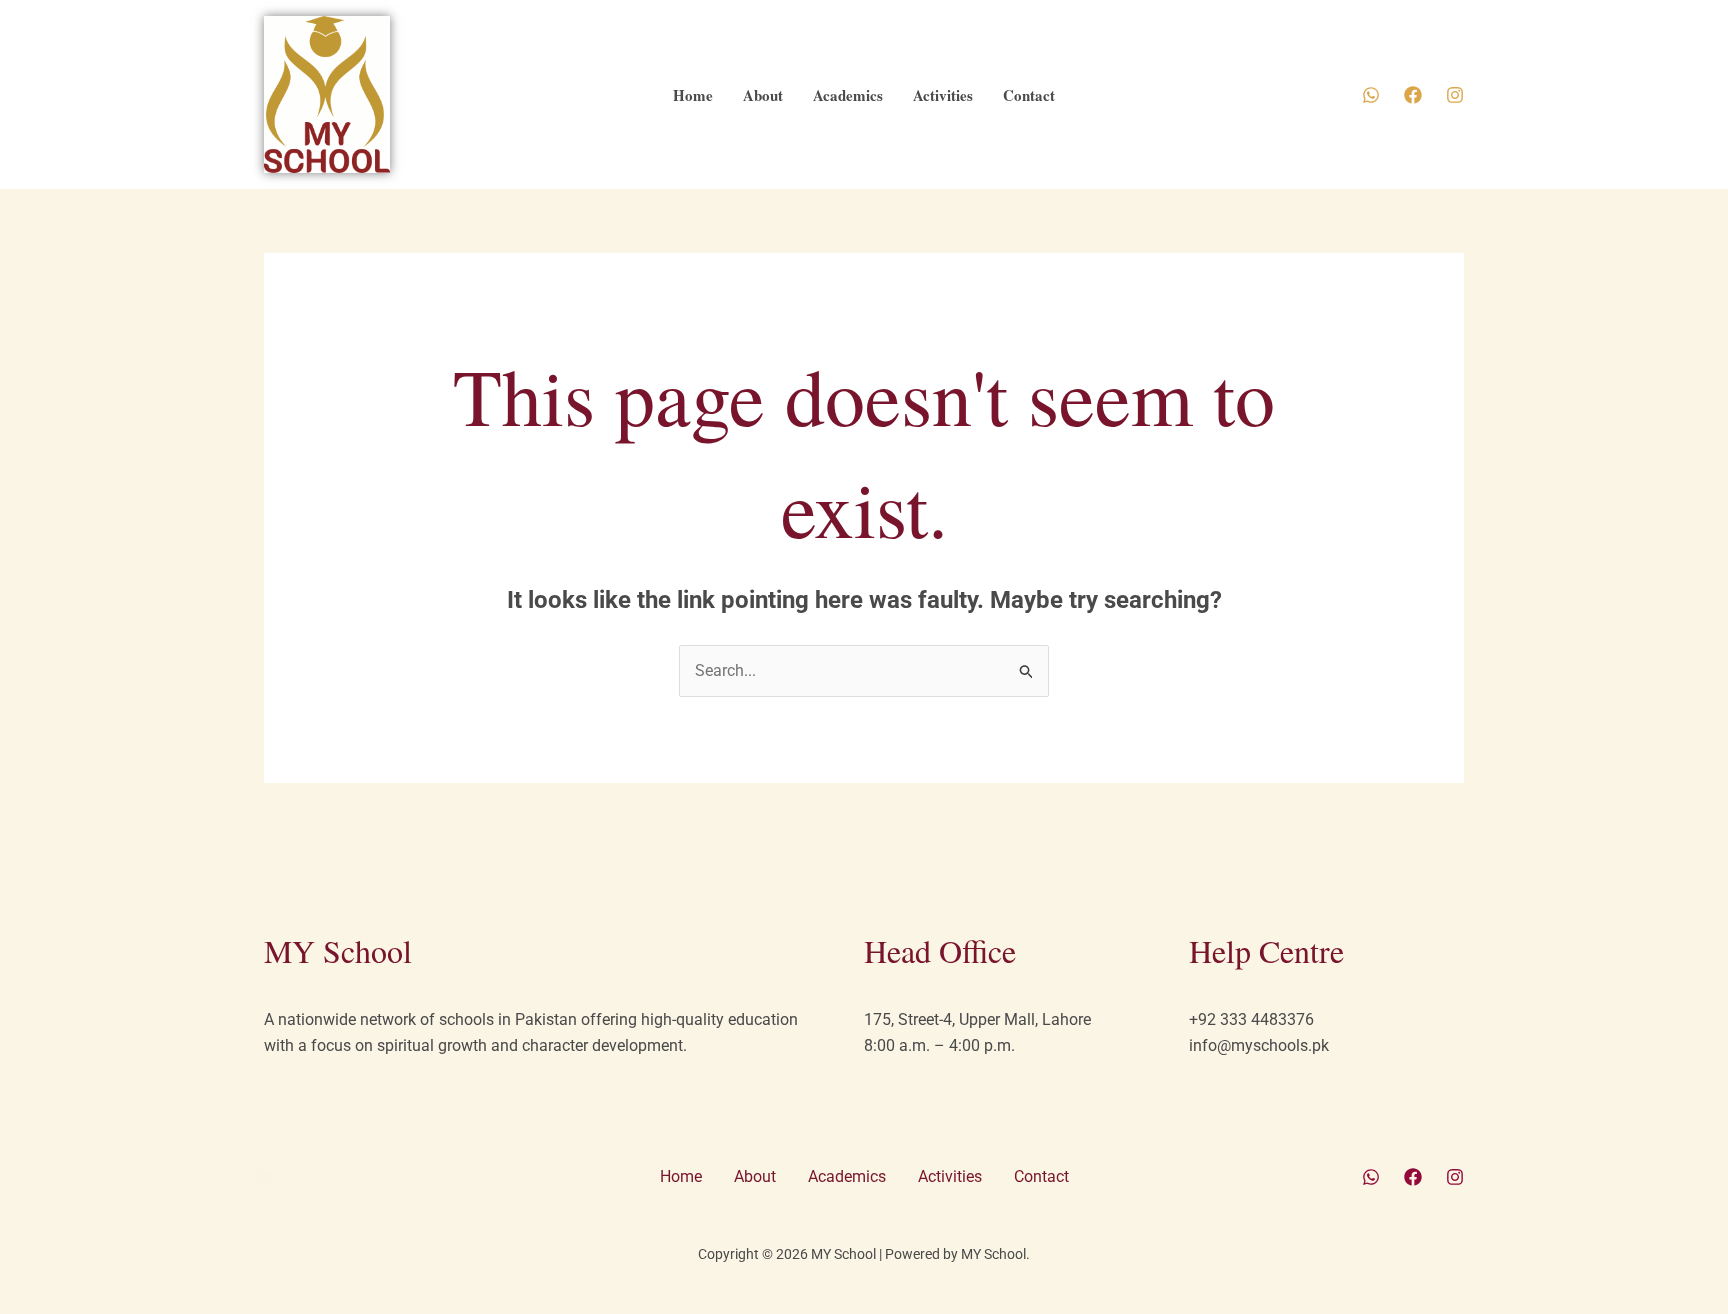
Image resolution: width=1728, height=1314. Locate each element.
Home (693, 95)
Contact (1029, 95)
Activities (943, 95)
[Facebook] (1413, 95)
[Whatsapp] (1371, 95)
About (763, 95)
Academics (848, 95)
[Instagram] (1455, 95)
